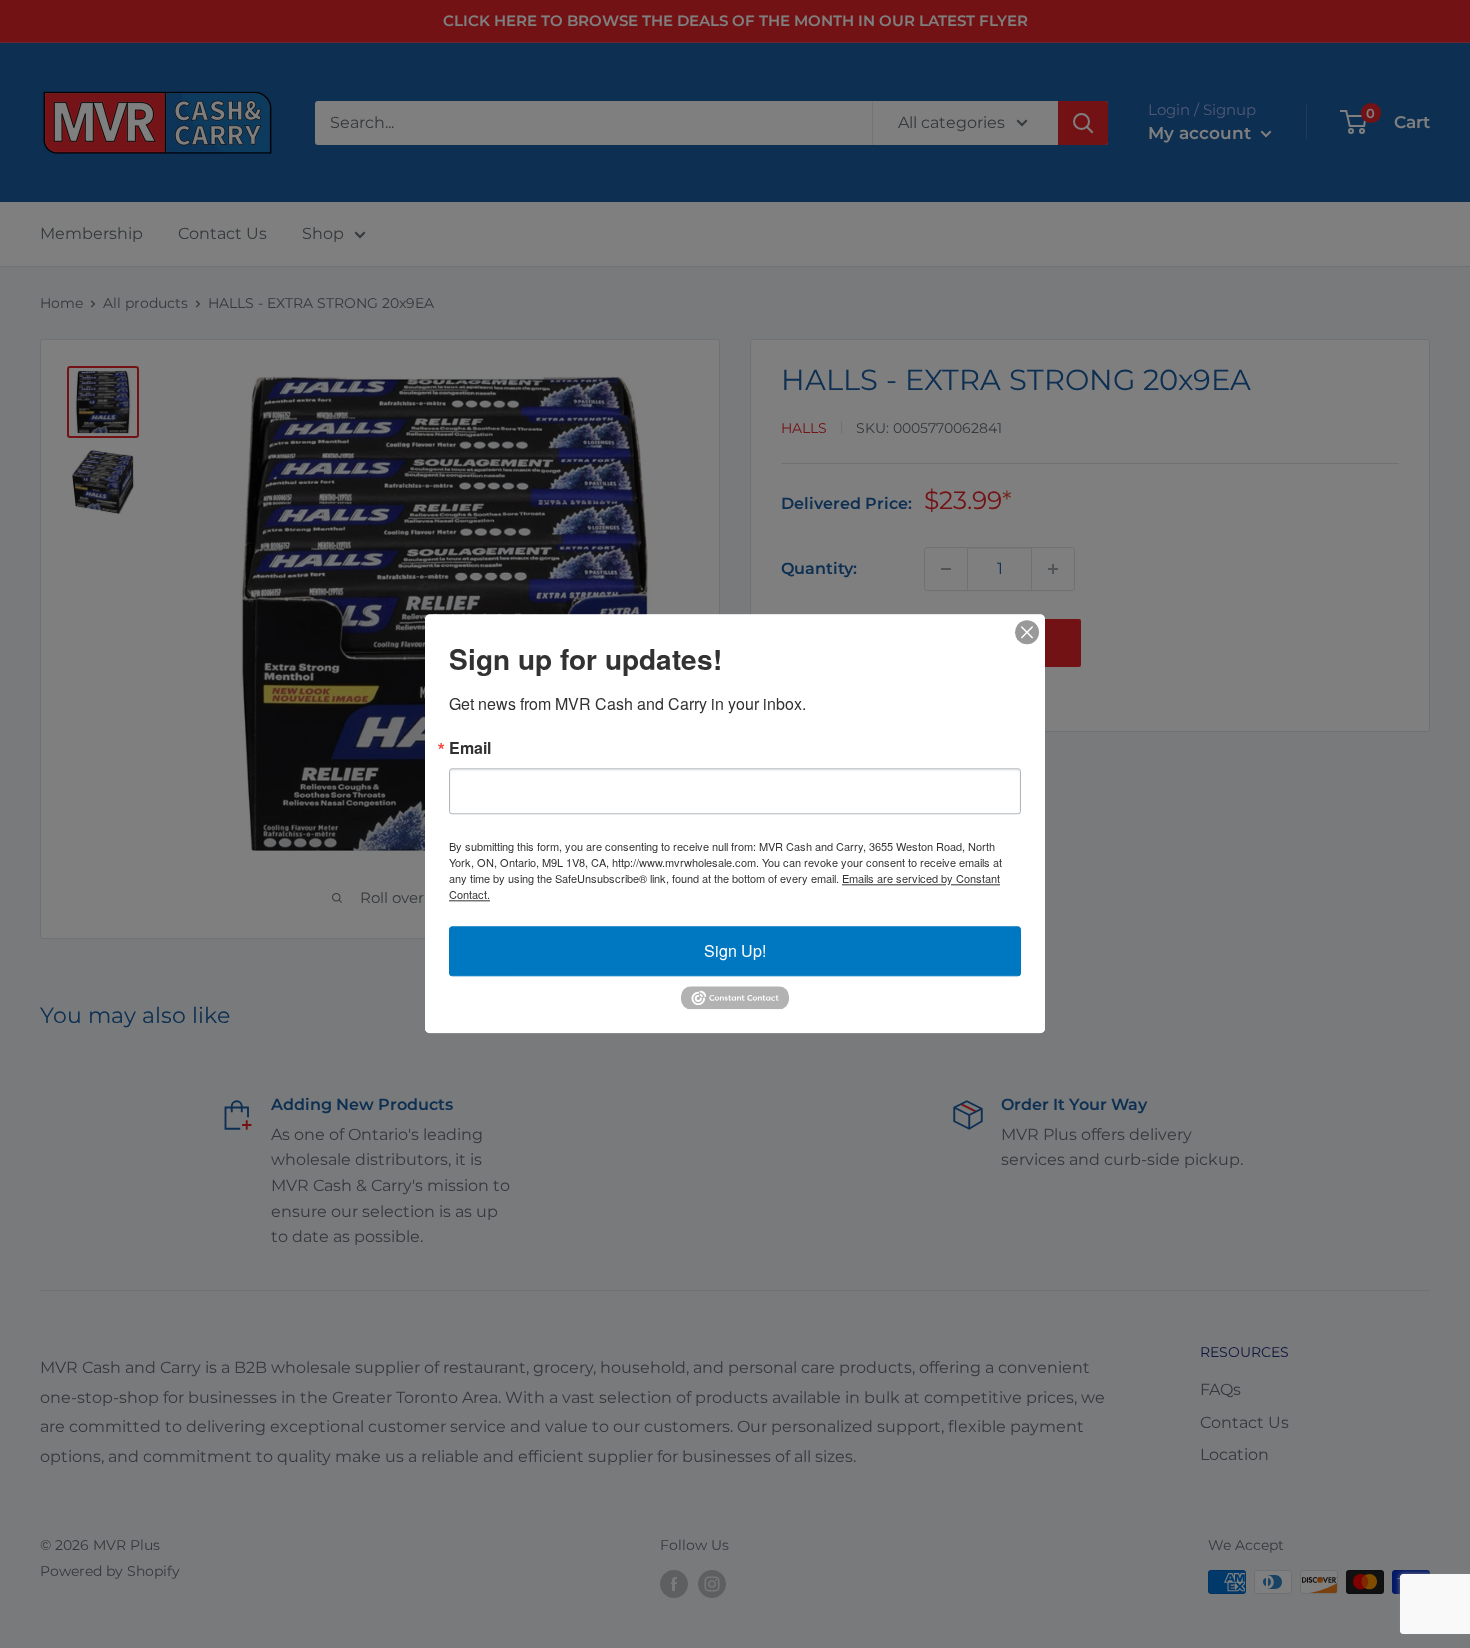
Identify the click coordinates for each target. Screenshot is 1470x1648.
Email (470, 748)
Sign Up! (735, 950)
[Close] (1027, 632)
